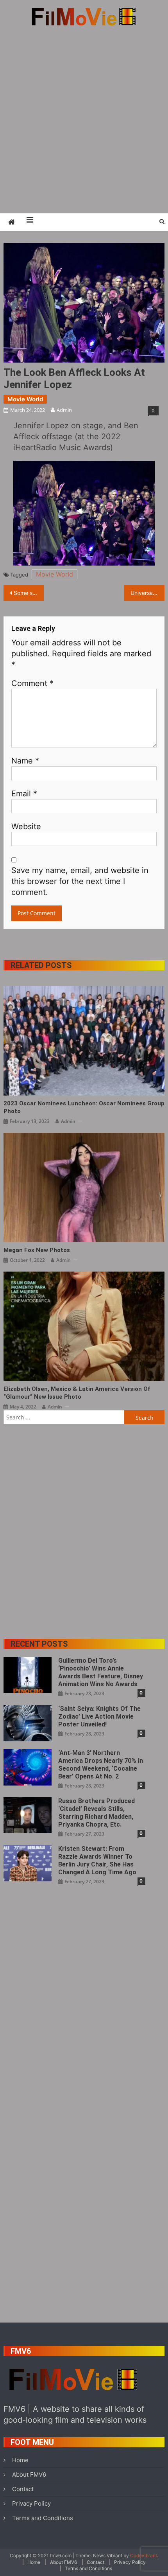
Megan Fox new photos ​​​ (38, 1250)
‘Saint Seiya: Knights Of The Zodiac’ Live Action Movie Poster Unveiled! (99, 1716)
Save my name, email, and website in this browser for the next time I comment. (80, 881)
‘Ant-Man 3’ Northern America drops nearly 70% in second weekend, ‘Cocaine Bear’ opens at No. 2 (101, 1765)
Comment (32, 683)
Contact (23, 2489)
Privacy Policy (31, 2503)
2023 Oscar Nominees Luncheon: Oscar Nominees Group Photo (84, 1107)
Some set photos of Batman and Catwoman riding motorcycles (29, 593)
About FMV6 (29, 2475)
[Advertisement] (84, 119)
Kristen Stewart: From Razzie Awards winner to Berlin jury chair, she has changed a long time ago (97, 1860)
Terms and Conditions (43, 2518)
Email (24, 794)
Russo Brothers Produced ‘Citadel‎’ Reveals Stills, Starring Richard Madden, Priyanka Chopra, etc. (97, 1813)
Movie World (25, 399)
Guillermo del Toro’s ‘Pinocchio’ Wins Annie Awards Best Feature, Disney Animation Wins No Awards (101, 1672)
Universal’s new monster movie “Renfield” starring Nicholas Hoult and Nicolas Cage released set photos (147, 593)
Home (20, 2460)
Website (26, 826)
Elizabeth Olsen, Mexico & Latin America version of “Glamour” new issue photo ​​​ (77, 1393)
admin (64, 410)
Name (25, 761)
